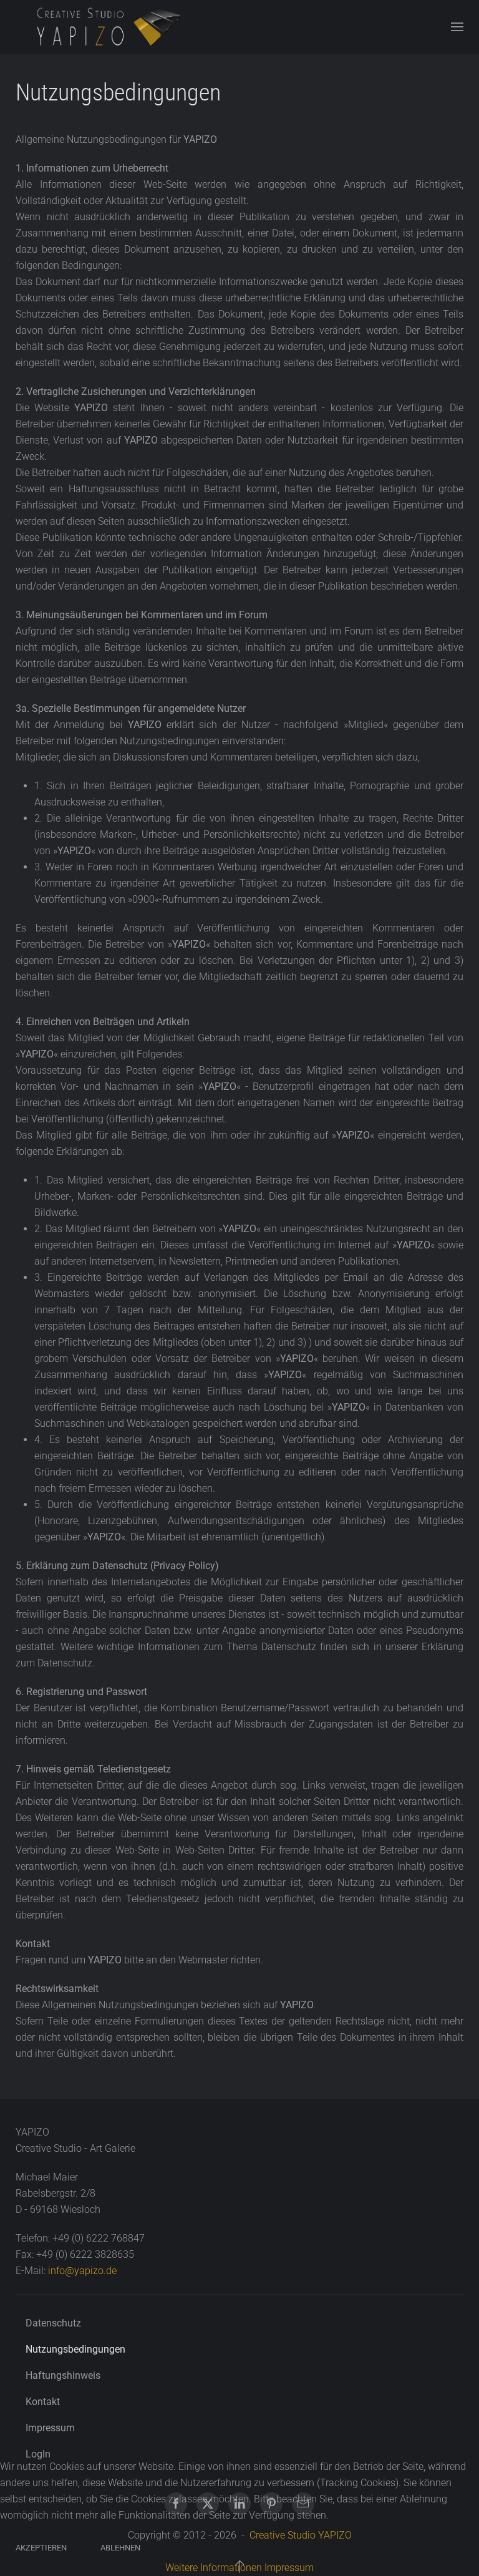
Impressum (50, 2428)
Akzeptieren (41, 2548)
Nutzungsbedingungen (75, 2349)
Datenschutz (53, 2323)
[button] (457, 27)
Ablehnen (120, 2548)
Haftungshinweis (63, 2375)
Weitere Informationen (214, 2568)
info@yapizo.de (82, 2271)
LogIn (38, 2454)
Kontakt (43, 2402)
